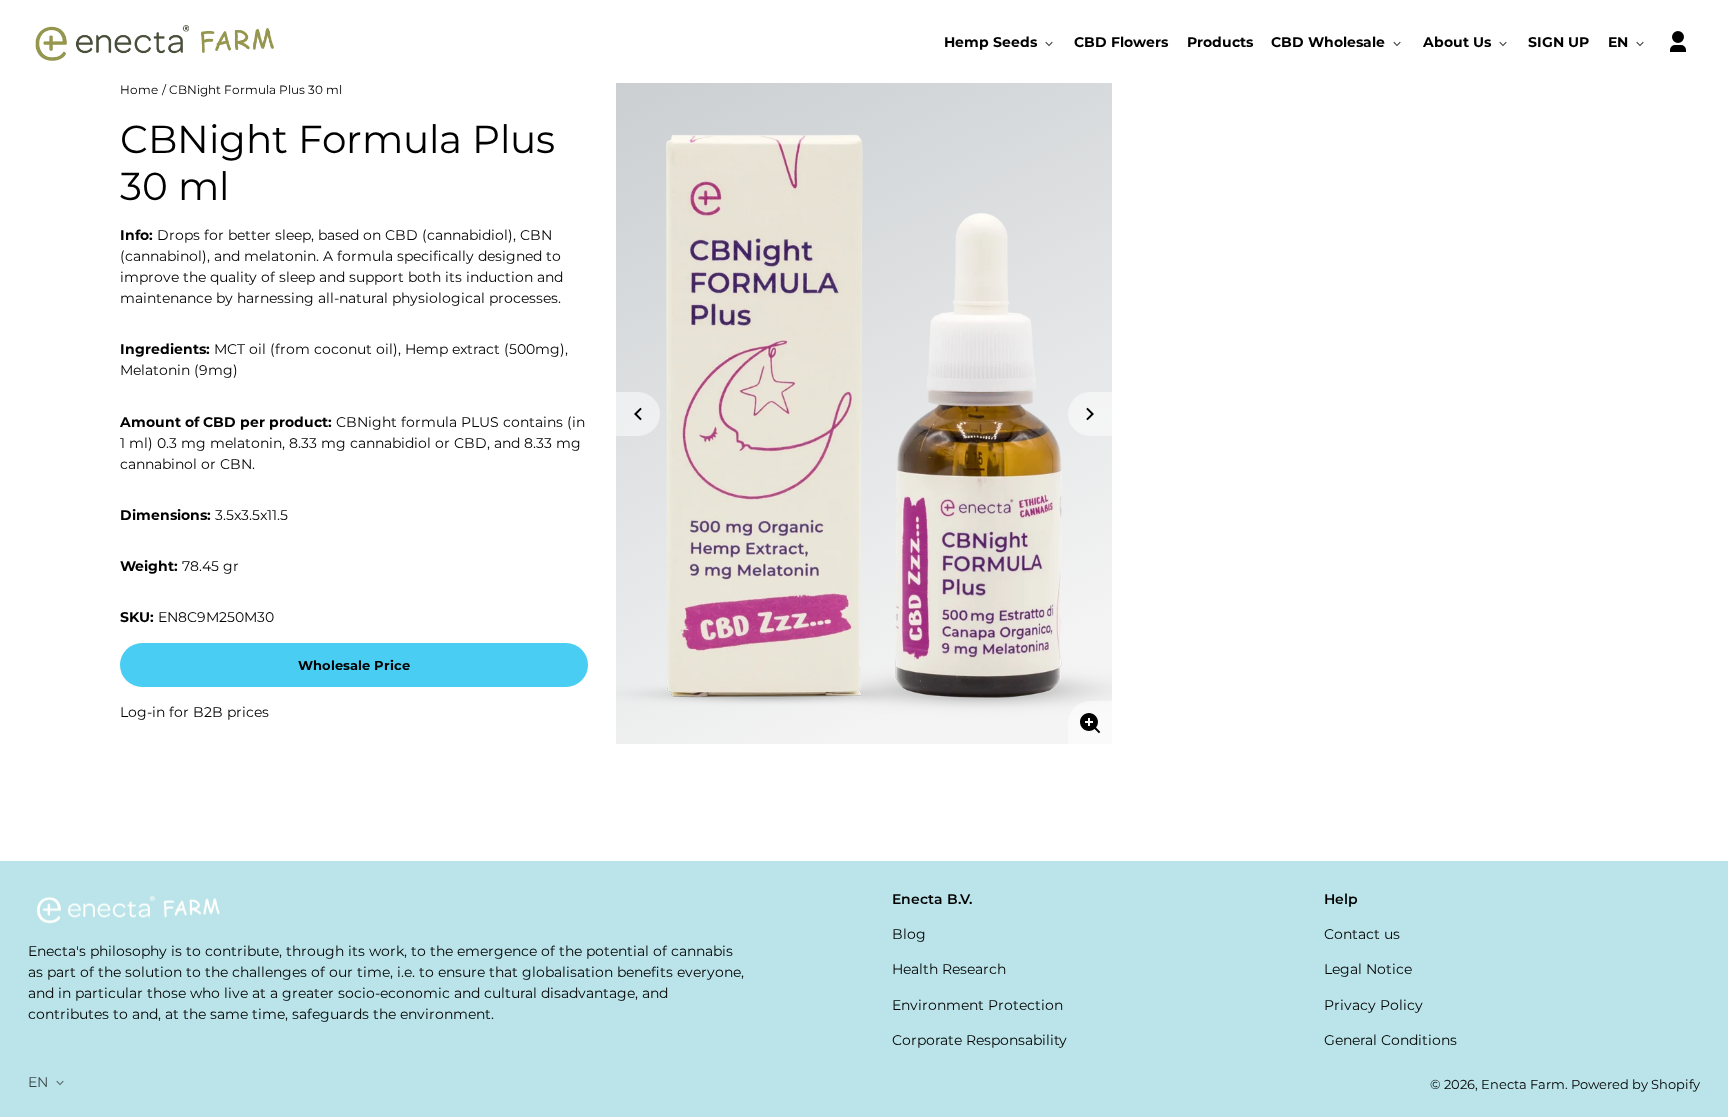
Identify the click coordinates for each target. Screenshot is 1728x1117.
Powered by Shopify (1635, 1084)
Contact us (1362, 934)
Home (139, 90)
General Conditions (1390, 1040)
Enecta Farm (1523, 1084)
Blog (909, 934)
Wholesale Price (354, 665)
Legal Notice (1368, 969)
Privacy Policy (1373, 1005)
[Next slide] (1090, 414)
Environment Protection (977, 1005)
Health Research (949, 969)
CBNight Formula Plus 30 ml (255, 90)
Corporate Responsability (979, 1040)
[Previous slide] (638, 414)
